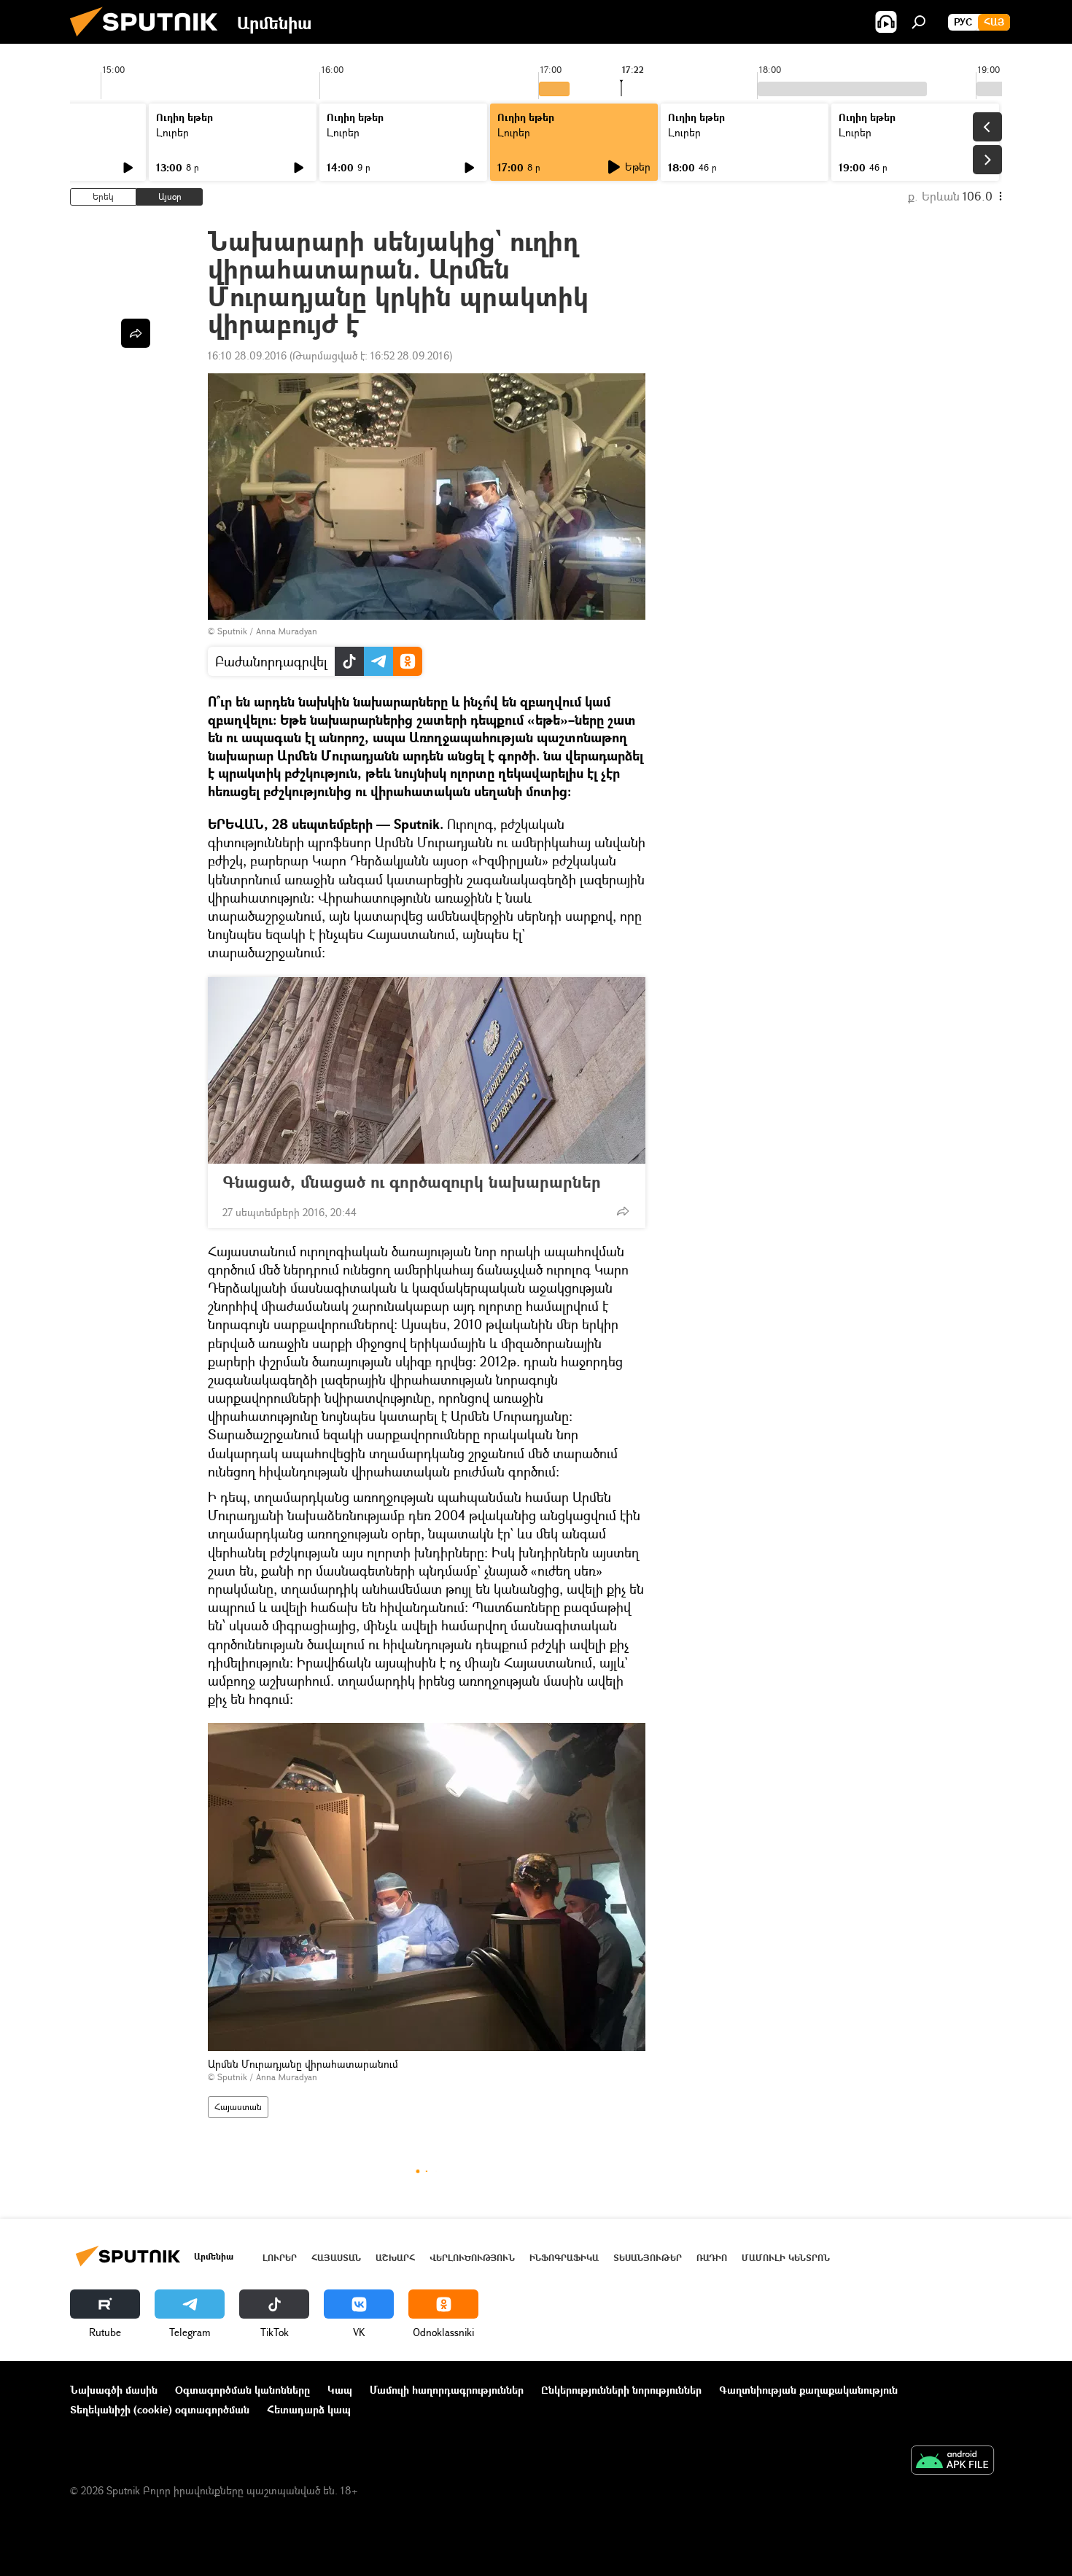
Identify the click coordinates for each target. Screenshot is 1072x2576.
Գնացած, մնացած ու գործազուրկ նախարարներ (412, 1182)
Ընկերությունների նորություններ (621, 2390)
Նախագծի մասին (114, 2390)
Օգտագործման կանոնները (242, 2390)
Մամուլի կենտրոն (786, 2258)
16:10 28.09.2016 (247, 355)
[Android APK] (952, 2462)
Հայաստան (238, 2107)
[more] (623, 1211)
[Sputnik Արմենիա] (149, 40)
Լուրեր (172, 132)
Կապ (340, 2390)
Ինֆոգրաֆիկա (564, 2258)
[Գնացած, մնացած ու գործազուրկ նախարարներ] (427, 1070)
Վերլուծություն (472, 2258)
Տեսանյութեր (648, 2258)
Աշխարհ (395, 2258)
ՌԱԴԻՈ (712, 2258)
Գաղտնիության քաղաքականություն (808, 2390)
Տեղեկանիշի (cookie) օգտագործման (160, 2409)
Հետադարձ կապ (309, 2409)
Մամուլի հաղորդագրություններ (447, 2390)
